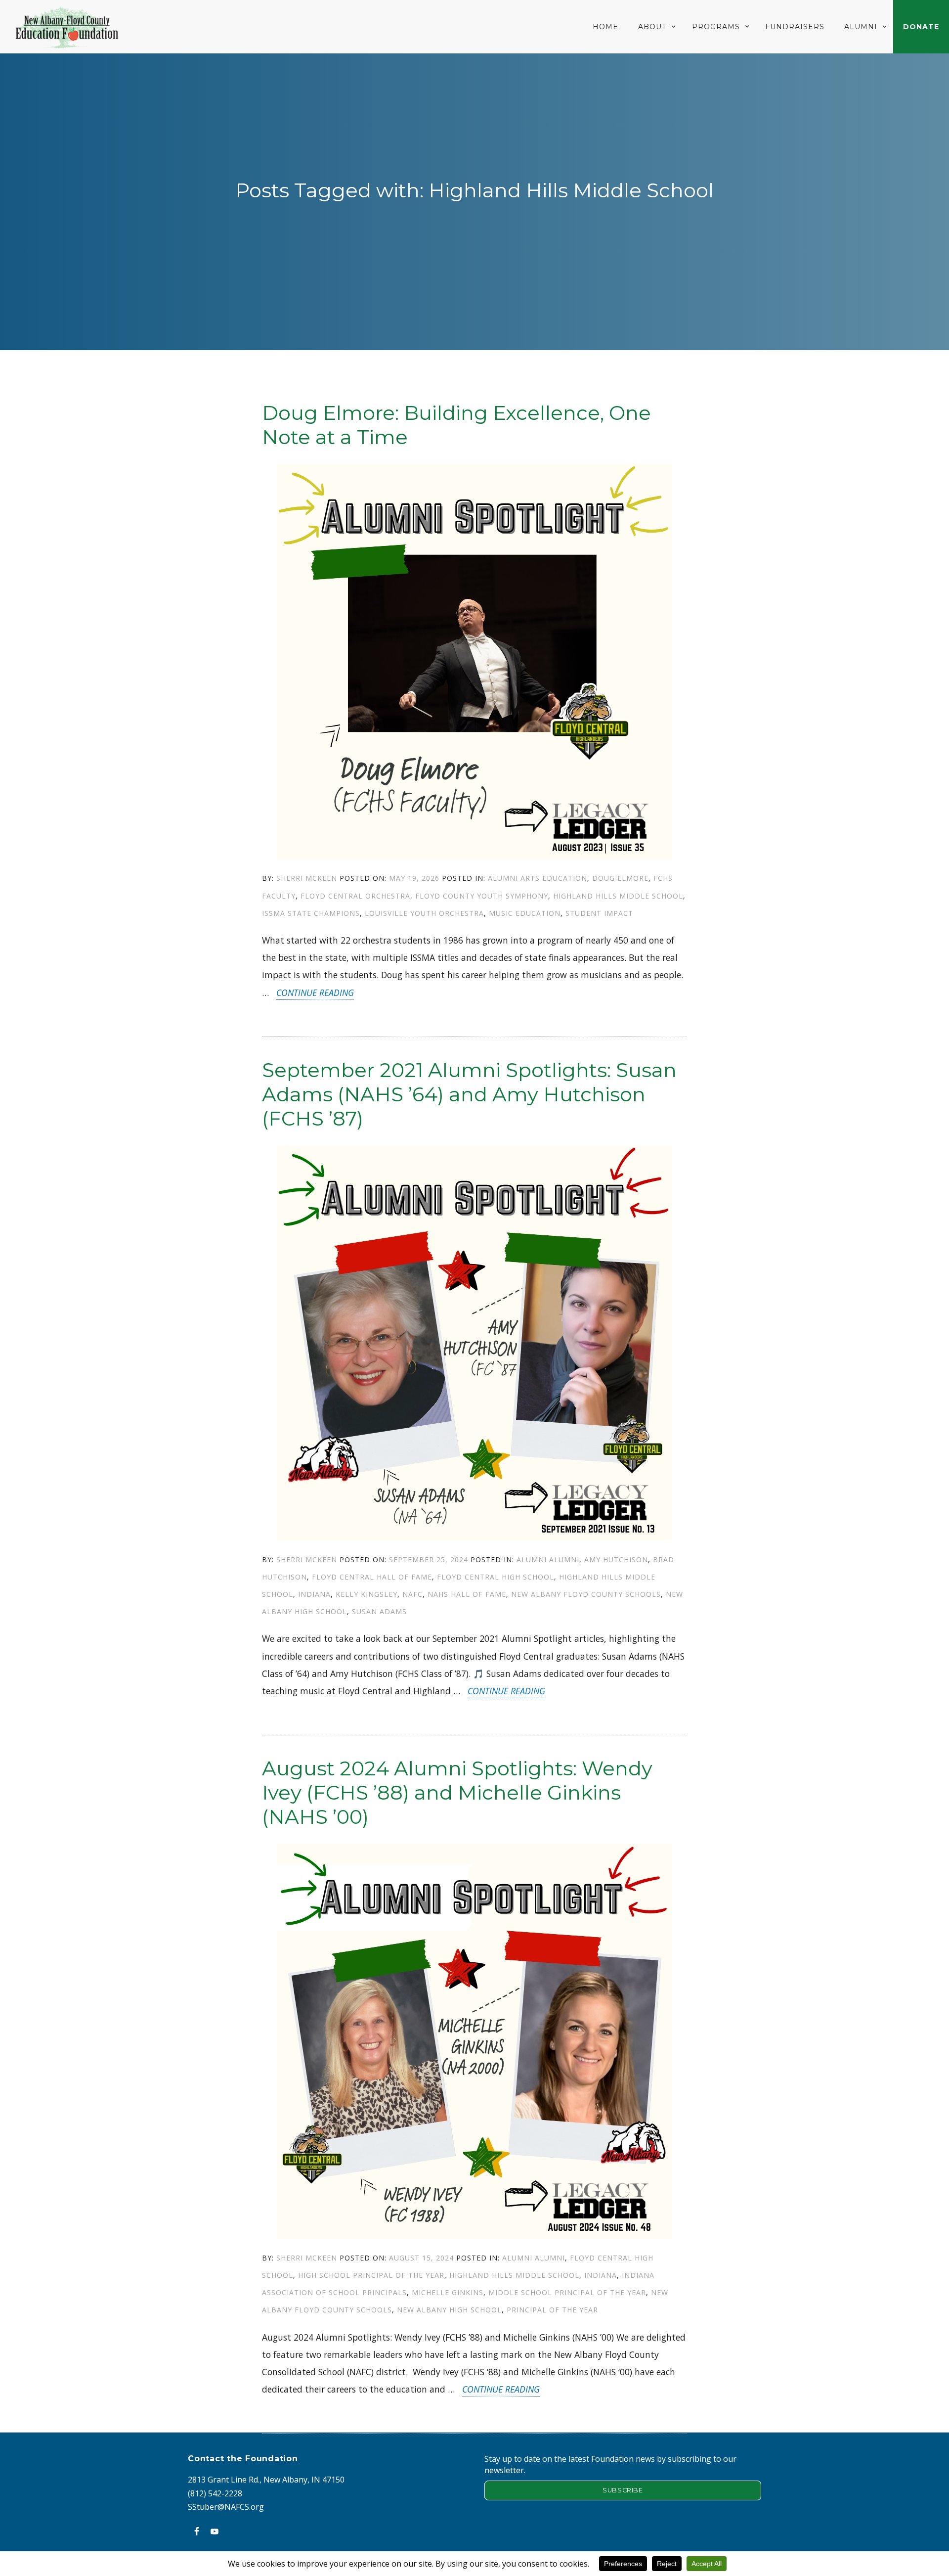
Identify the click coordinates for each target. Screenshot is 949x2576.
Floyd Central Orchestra (355, 896)
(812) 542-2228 (215, 2493)
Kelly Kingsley (367, 1594)
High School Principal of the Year (371, 2275)
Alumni (861, 27)
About (652, 27)
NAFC (412, 1594)
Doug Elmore (620, 878)
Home (605, 27)
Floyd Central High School (496, 1577)
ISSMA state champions (311, 913)
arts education (554, 878)
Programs (716, 27)
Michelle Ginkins (448, 2292)
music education (525, 913)
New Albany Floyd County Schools (586, 1594)
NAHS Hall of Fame (467, 1594)
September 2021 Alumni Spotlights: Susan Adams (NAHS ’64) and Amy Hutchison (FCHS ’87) (469, 1094)
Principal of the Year (552, 2310)
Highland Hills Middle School (618, 896)
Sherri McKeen (307, 878)
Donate (921, 27)
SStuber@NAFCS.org (226, 2507)
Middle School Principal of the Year (567, 2292)
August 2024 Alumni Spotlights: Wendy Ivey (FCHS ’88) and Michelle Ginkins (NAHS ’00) (457, 1792)
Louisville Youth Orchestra (424, 913)
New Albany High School (449, 2310)
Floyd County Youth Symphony (482, 896)
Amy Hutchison (616, 1559)
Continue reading (315, 993)
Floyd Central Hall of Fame (372, 1577)
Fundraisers (795, 27)
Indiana (314, 1594)
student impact (599, 913)
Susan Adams (379, 1611)
